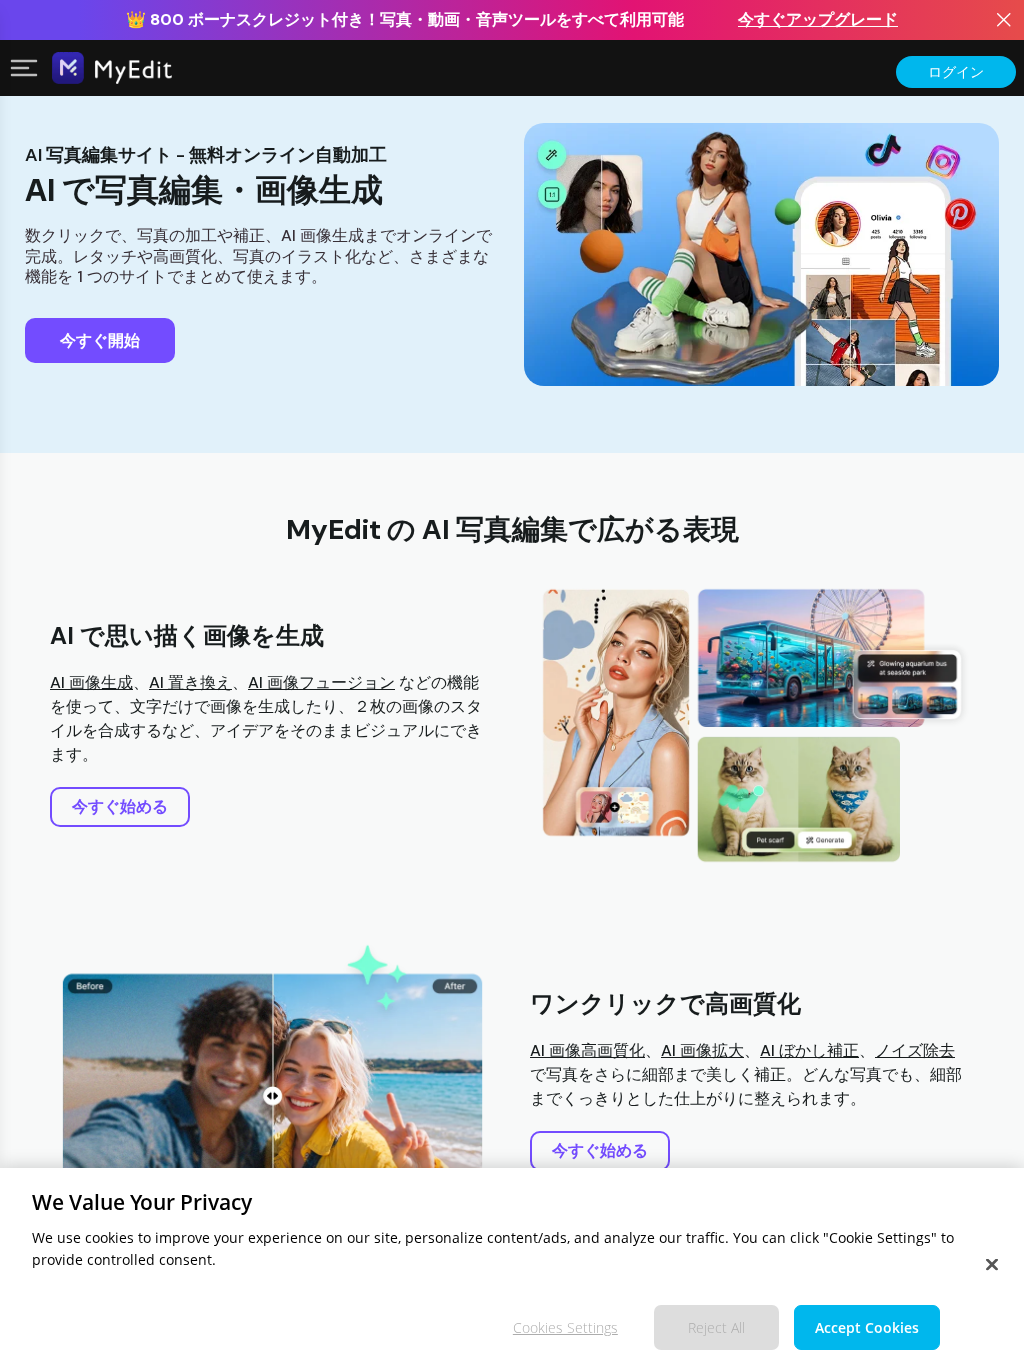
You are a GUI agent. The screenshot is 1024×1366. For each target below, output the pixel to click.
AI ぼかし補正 (809, 1050)
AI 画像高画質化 (587, 1050)
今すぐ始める (120, 806)
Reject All (716, 1327)
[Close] (992, 1265)
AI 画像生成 (91, 682)
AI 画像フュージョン (321, 682)
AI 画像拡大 (702, 1050)
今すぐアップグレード (818, 19)
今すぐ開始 (100, 340)
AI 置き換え (190, 682)
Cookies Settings (565, 1327)
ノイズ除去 (915, 1050)
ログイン (956, 72)
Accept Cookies (867, 1327)
